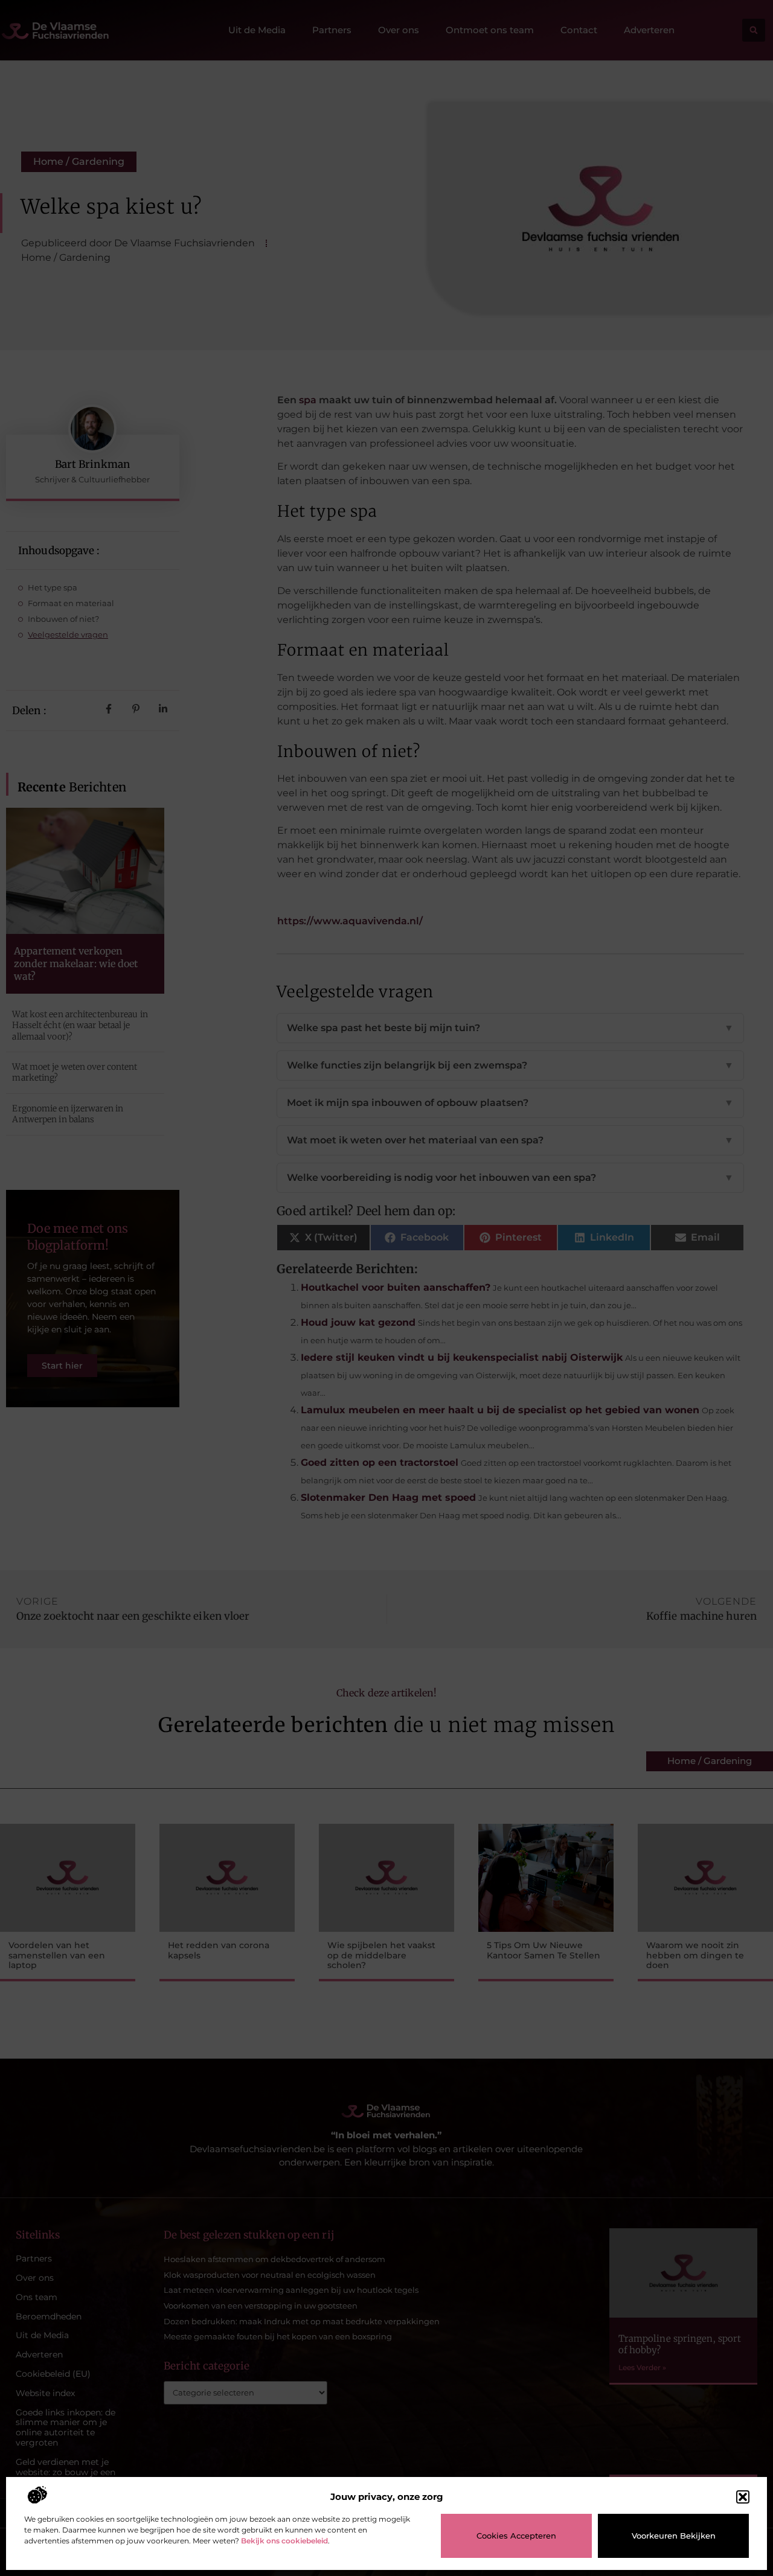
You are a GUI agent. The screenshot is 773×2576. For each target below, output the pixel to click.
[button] (743, 2497)
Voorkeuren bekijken (674, 2536)
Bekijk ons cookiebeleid (284, 2541)
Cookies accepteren (516, 2536)
